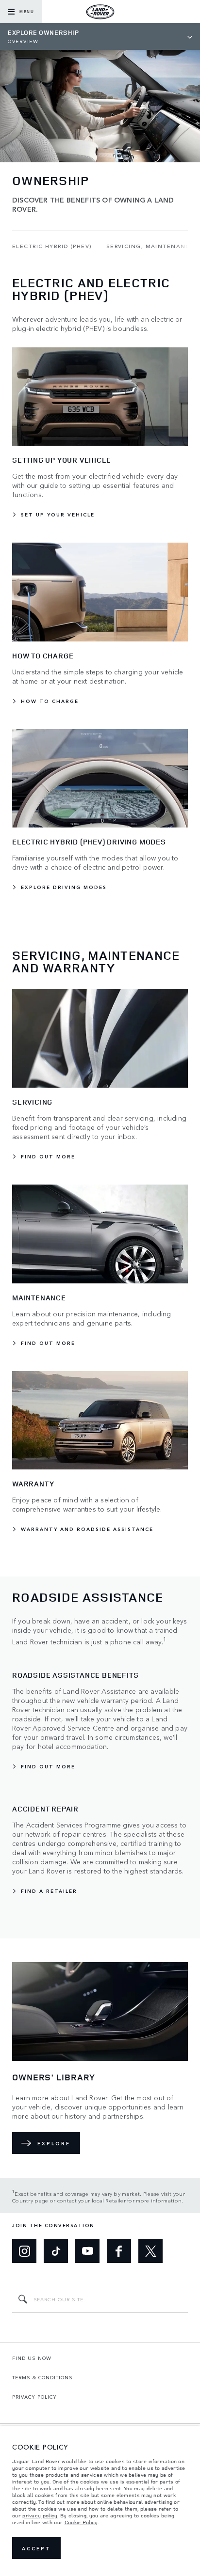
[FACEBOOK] (119, 2251)
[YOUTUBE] (87, 2251)
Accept (36, 2548)
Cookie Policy (81, 2522)
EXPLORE (54, 2143)
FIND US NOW (32, 2358)
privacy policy (40, 2515)
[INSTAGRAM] (24, 2251)
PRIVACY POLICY (34, 2397)
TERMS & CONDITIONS (42, 2377)
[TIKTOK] (56, 2251)
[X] (150, 2251)
